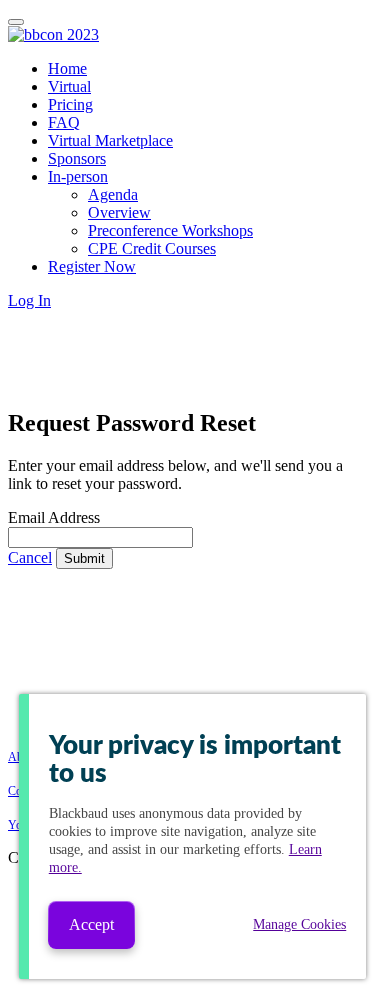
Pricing (70, 104)
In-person (78, 176)
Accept (91, 924)
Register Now (92, 266)
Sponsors (77, 158)
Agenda (113, 194)
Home (67, 68)
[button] (29, 300)
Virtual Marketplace (110, 140)
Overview (119, 212)
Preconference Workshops (170, 230)
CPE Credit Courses (152, 248)
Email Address (54, 517)
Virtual (69, 86)
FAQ (64, 122)
